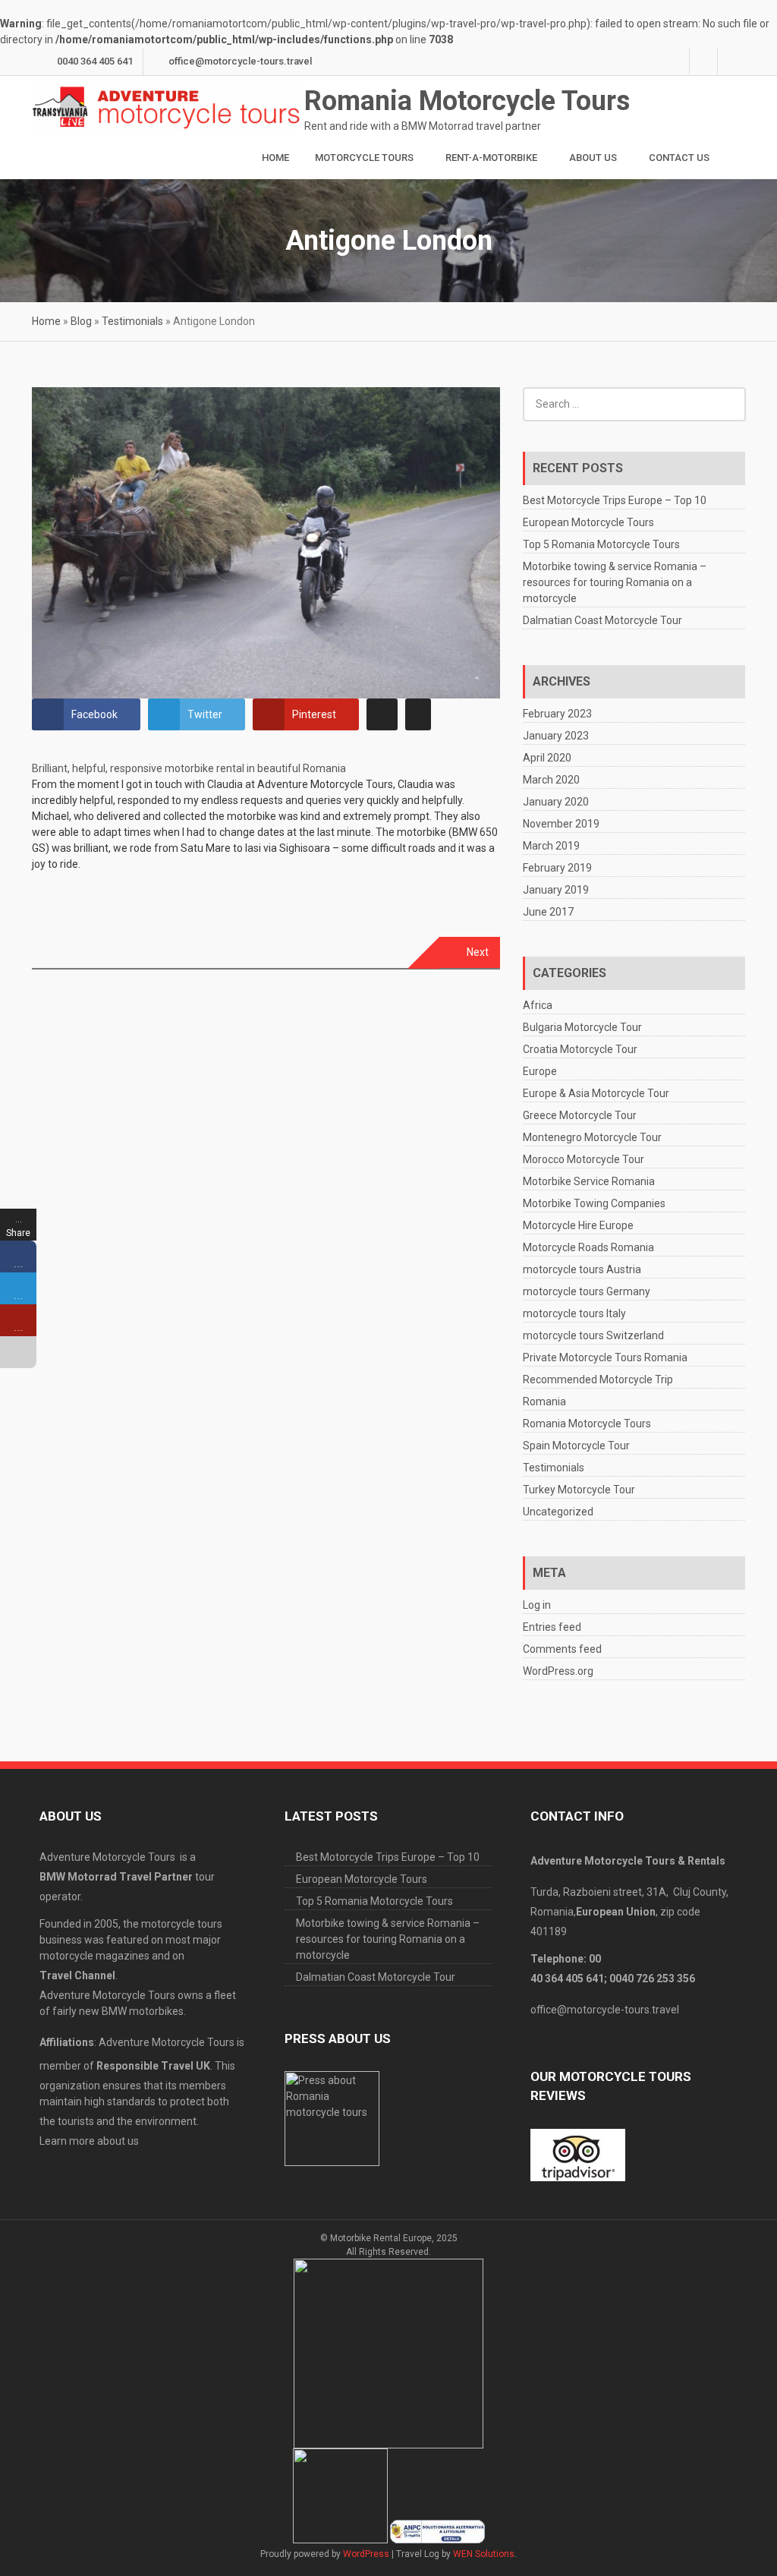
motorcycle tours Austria (582, 1269)
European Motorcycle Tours (588, 522)
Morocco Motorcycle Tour (584, 1159)
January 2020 (556, 802)
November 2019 (561, 824)
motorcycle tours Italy (574, 1313)
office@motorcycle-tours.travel (240, 61)
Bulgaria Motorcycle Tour (582, 1027)
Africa (538, 1005)
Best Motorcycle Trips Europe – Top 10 (615, 500)
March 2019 (551, 846)
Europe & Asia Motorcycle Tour (596, 1093)
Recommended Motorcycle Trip (598, 1379)
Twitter (703, 61)
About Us (593, 158)
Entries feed (552, 1627)
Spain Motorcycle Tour (576, 1446)
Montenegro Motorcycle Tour (592, 1137)
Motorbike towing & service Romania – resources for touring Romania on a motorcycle (615, 582)
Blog (81, 321)
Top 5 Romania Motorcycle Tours (601, 544)
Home (275, 158)
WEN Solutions (484, 2554)
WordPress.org (558, 1671)
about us (118, 2141)
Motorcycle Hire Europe (578, 1225)
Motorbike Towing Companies (594, 1203)
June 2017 (548, 912)
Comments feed (562, 1649)
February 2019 (557, 868)
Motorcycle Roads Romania (588, 1247)
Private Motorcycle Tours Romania (605, 1357)
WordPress (366, 2554)
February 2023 (557, 714)
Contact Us (679, 158)
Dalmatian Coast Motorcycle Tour (602, 620)
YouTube (731, 61)
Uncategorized (558, 1512)
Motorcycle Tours (364, 158)
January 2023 (556, 736)
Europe (540, 1071)
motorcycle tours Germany (587, 1291)
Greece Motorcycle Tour (580, 1115)
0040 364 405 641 (95, 61)
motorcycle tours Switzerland (593, 1335)
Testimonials (132, 321)
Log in (537, 1605)
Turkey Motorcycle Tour (579, 1490)
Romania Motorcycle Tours (467, 101)
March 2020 (551, 780)
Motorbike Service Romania (589, 1181)
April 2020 (547, 758)
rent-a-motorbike (491, 158)
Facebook (675, 61)
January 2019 (556, 890)
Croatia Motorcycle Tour (580, 1049)
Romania (544, 1402)
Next (478, 952)
